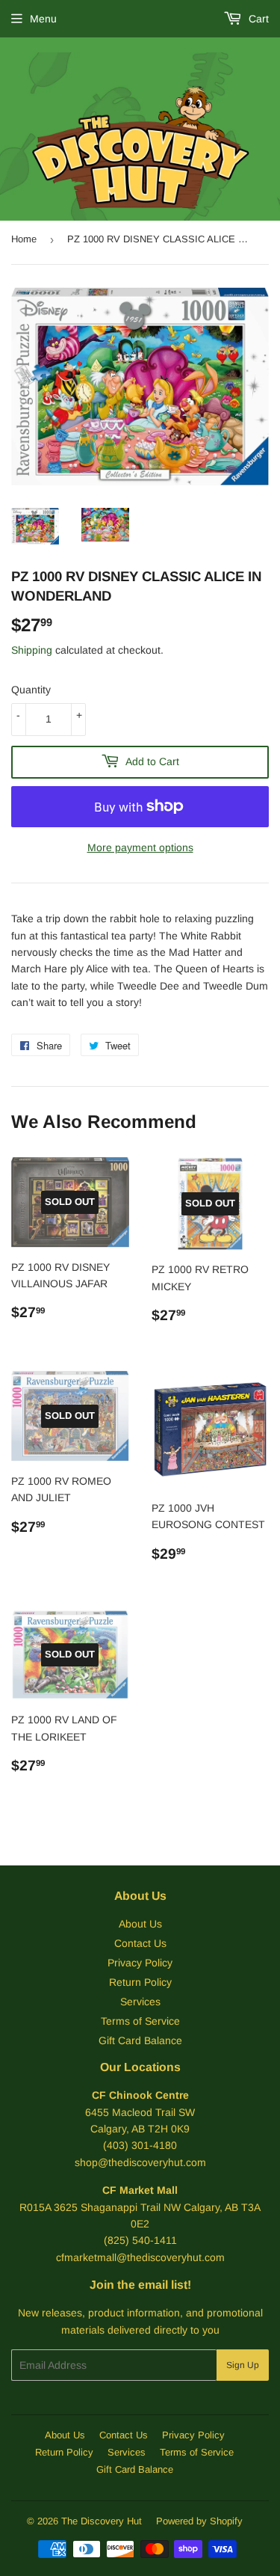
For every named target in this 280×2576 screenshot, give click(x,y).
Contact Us (140, 1943)
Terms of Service (140, 2021)
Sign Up (243, 2365)
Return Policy (140, 1982)
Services (140, 2002)
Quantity (31, 690)
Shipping (32, 650)
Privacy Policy (140, 1963)
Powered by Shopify (199, 2521)
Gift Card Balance (140, 2040)
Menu (43, 19)
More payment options (140, 847)
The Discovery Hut (102, 2521)
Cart (257, 19)
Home (24, 239)
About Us (140, 1924)
